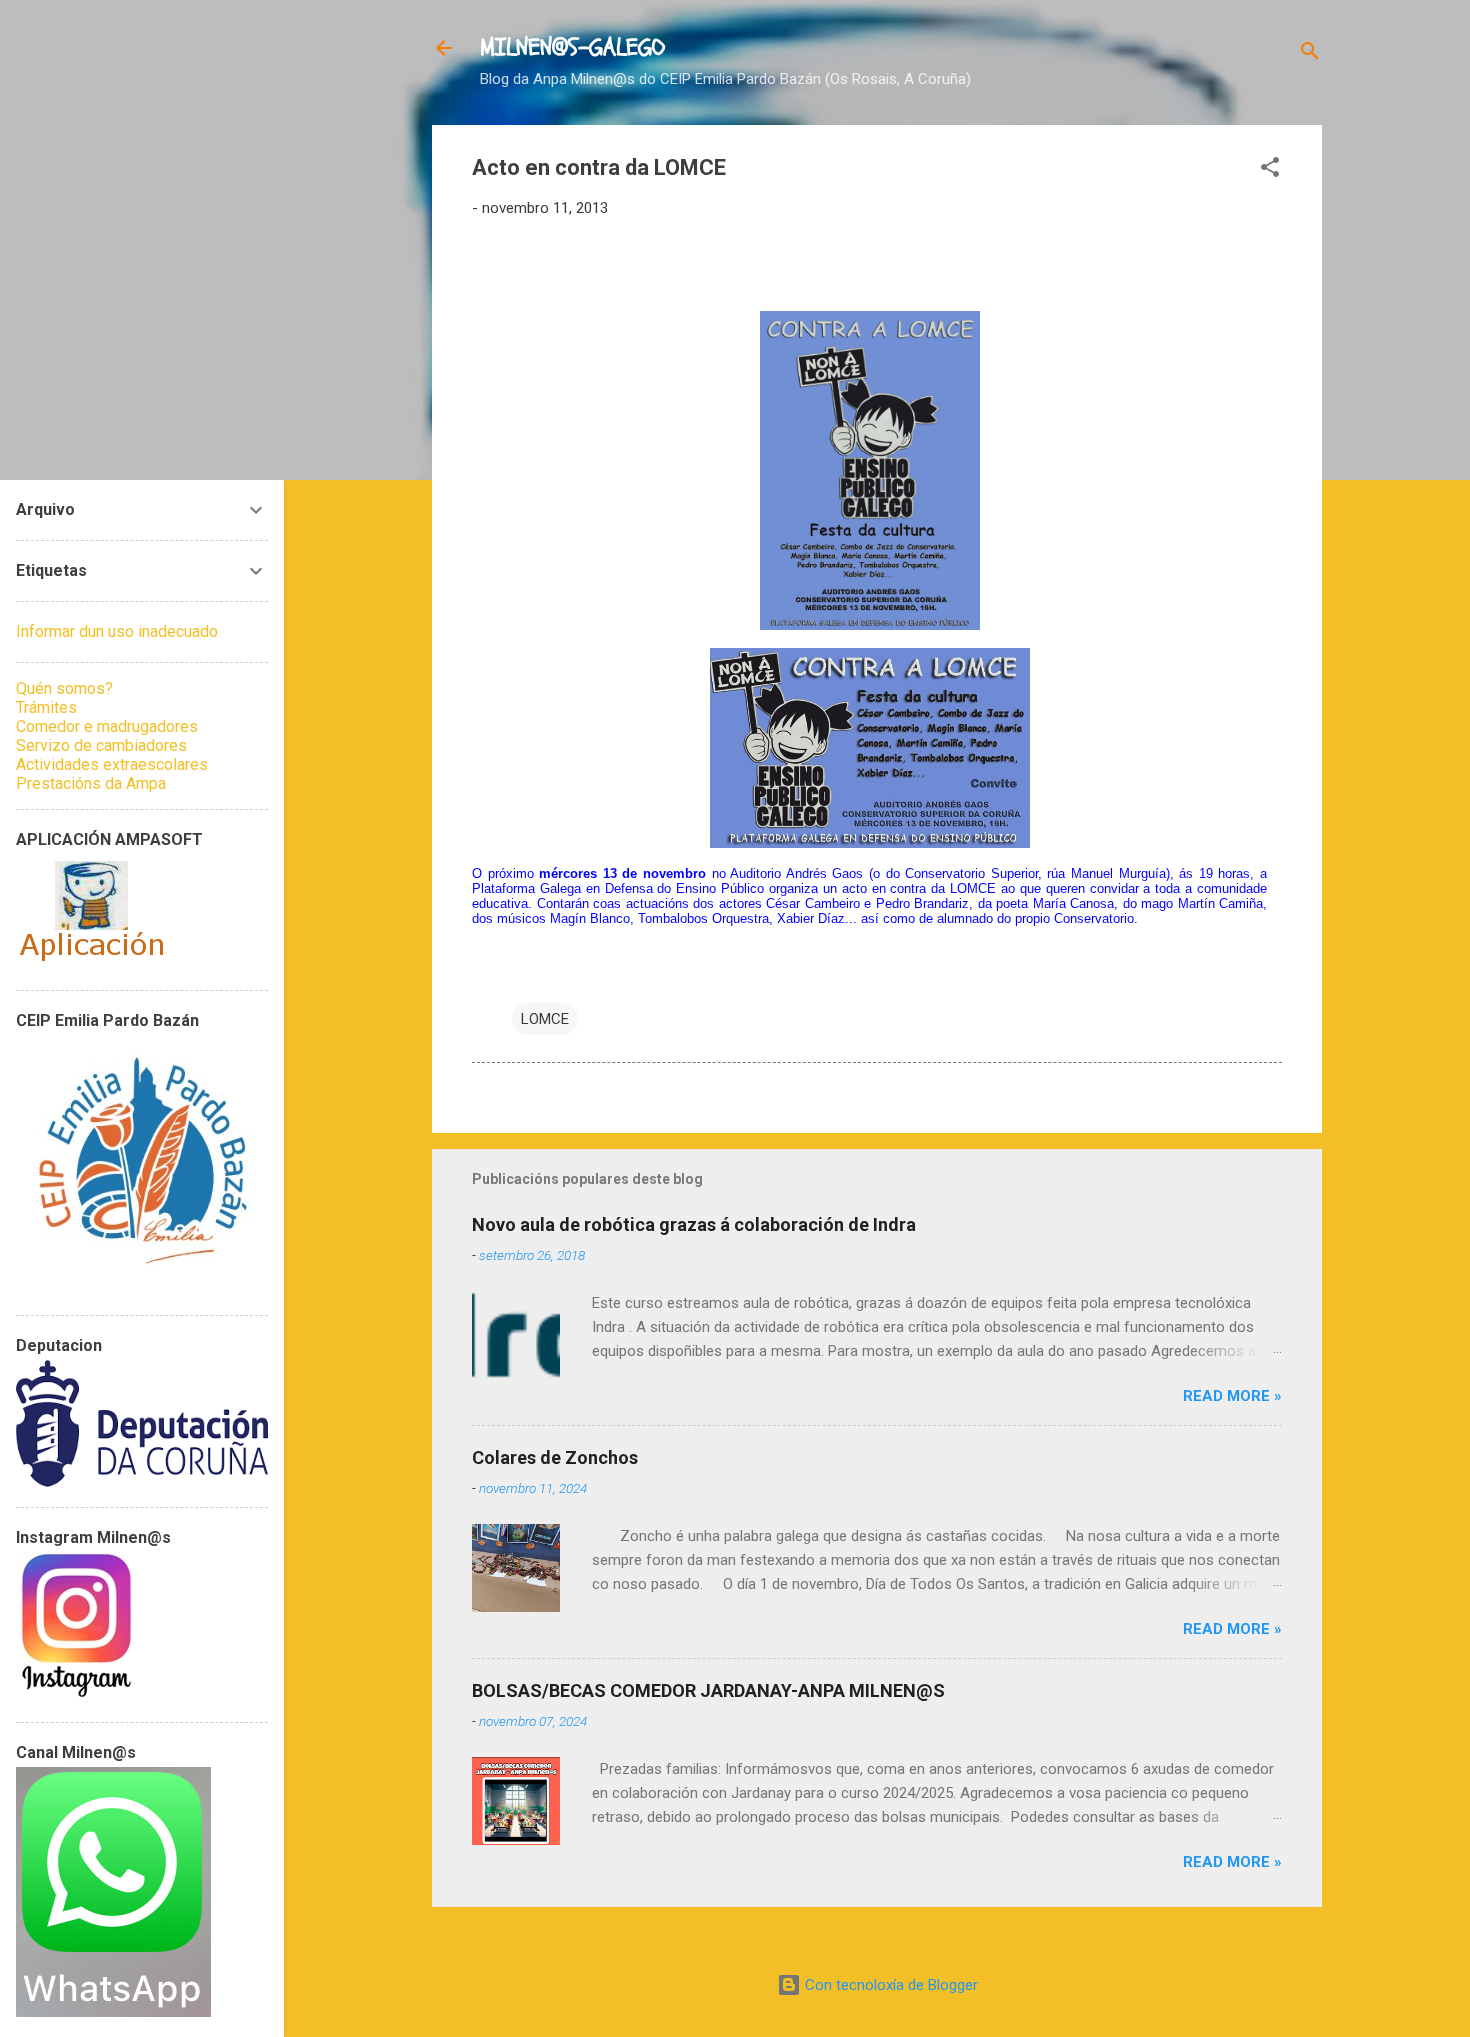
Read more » (1232, 1396)
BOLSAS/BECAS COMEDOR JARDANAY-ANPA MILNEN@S (708, 1690)
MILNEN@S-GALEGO (572, 47)
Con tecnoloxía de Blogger (889, 1985)
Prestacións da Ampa (91, 783)
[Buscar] (1310, 54)
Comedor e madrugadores (107, 726)
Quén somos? (64, 688)
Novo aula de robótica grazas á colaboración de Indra (694, 1224)
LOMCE (545, 1019)
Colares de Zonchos (555, 1457)
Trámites (46, 707)
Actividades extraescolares (112, 764)
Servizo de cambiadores (101, 745)
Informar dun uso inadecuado (117, 631)
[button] (1270, 170)
